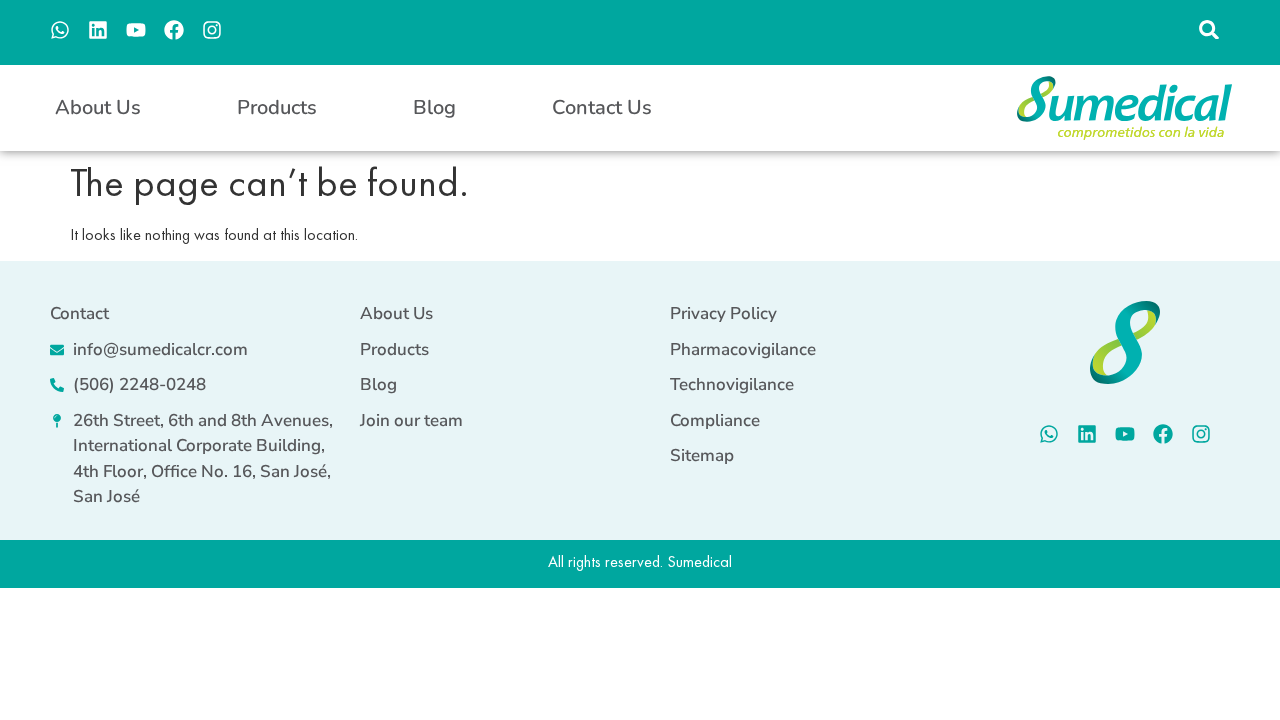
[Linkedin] (98, 30)
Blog (434, 107)
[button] (1208, 29)
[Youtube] (136, 30)
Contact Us (602, 107)
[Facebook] (174, 30)
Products (277, 107)
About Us (98, 107)
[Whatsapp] (60, 30)
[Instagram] (212, 30)
